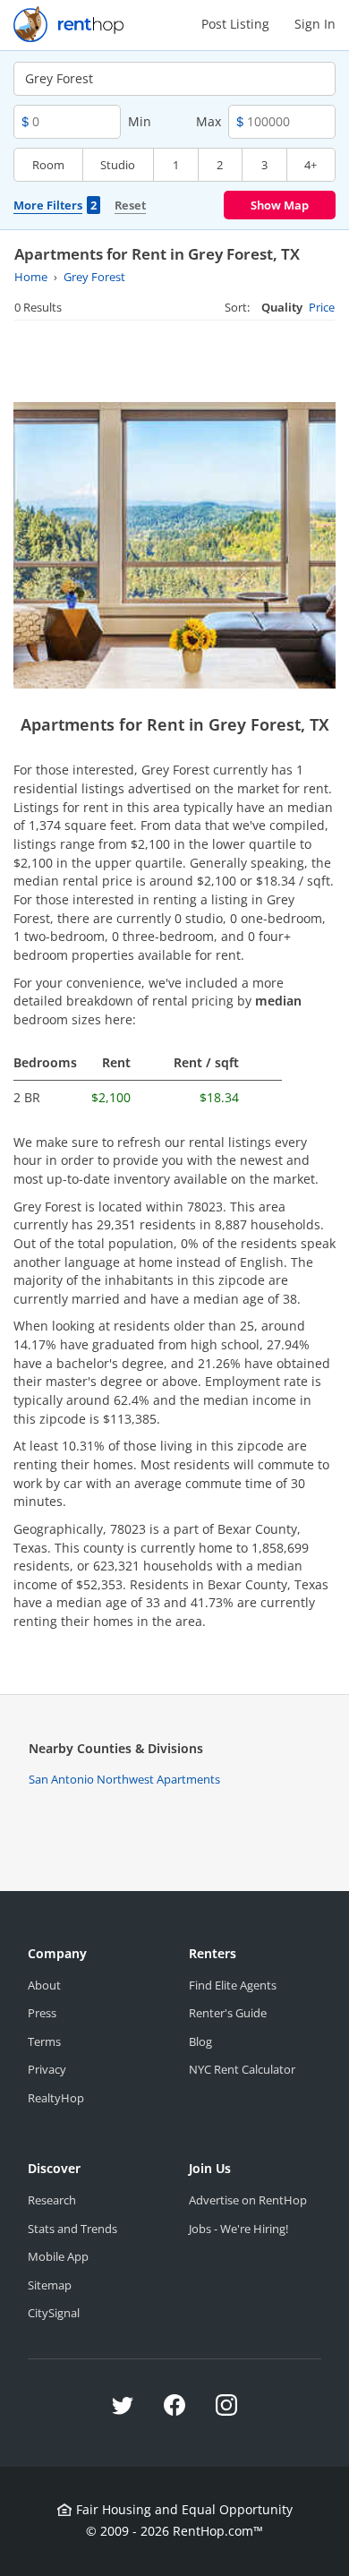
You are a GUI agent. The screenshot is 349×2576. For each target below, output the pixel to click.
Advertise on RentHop (248, 2200)
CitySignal (54, 2313)
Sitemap (50, 2285)
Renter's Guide (228, 2013)
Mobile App (58, 2256)
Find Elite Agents (233, 1985)
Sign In (315, 24)
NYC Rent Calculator (242, 2069)
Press (42, 2013)
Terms (44, 2041)
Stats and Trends (72, 2229)
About (44, 1985)
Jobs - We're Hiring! (238, 2229)
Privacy (47, 2069)
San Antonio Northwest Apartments (124, 1779)
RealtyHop (56, 2098)
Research (52, 2200)
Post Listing (235, 24)
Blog (200, 2041)
